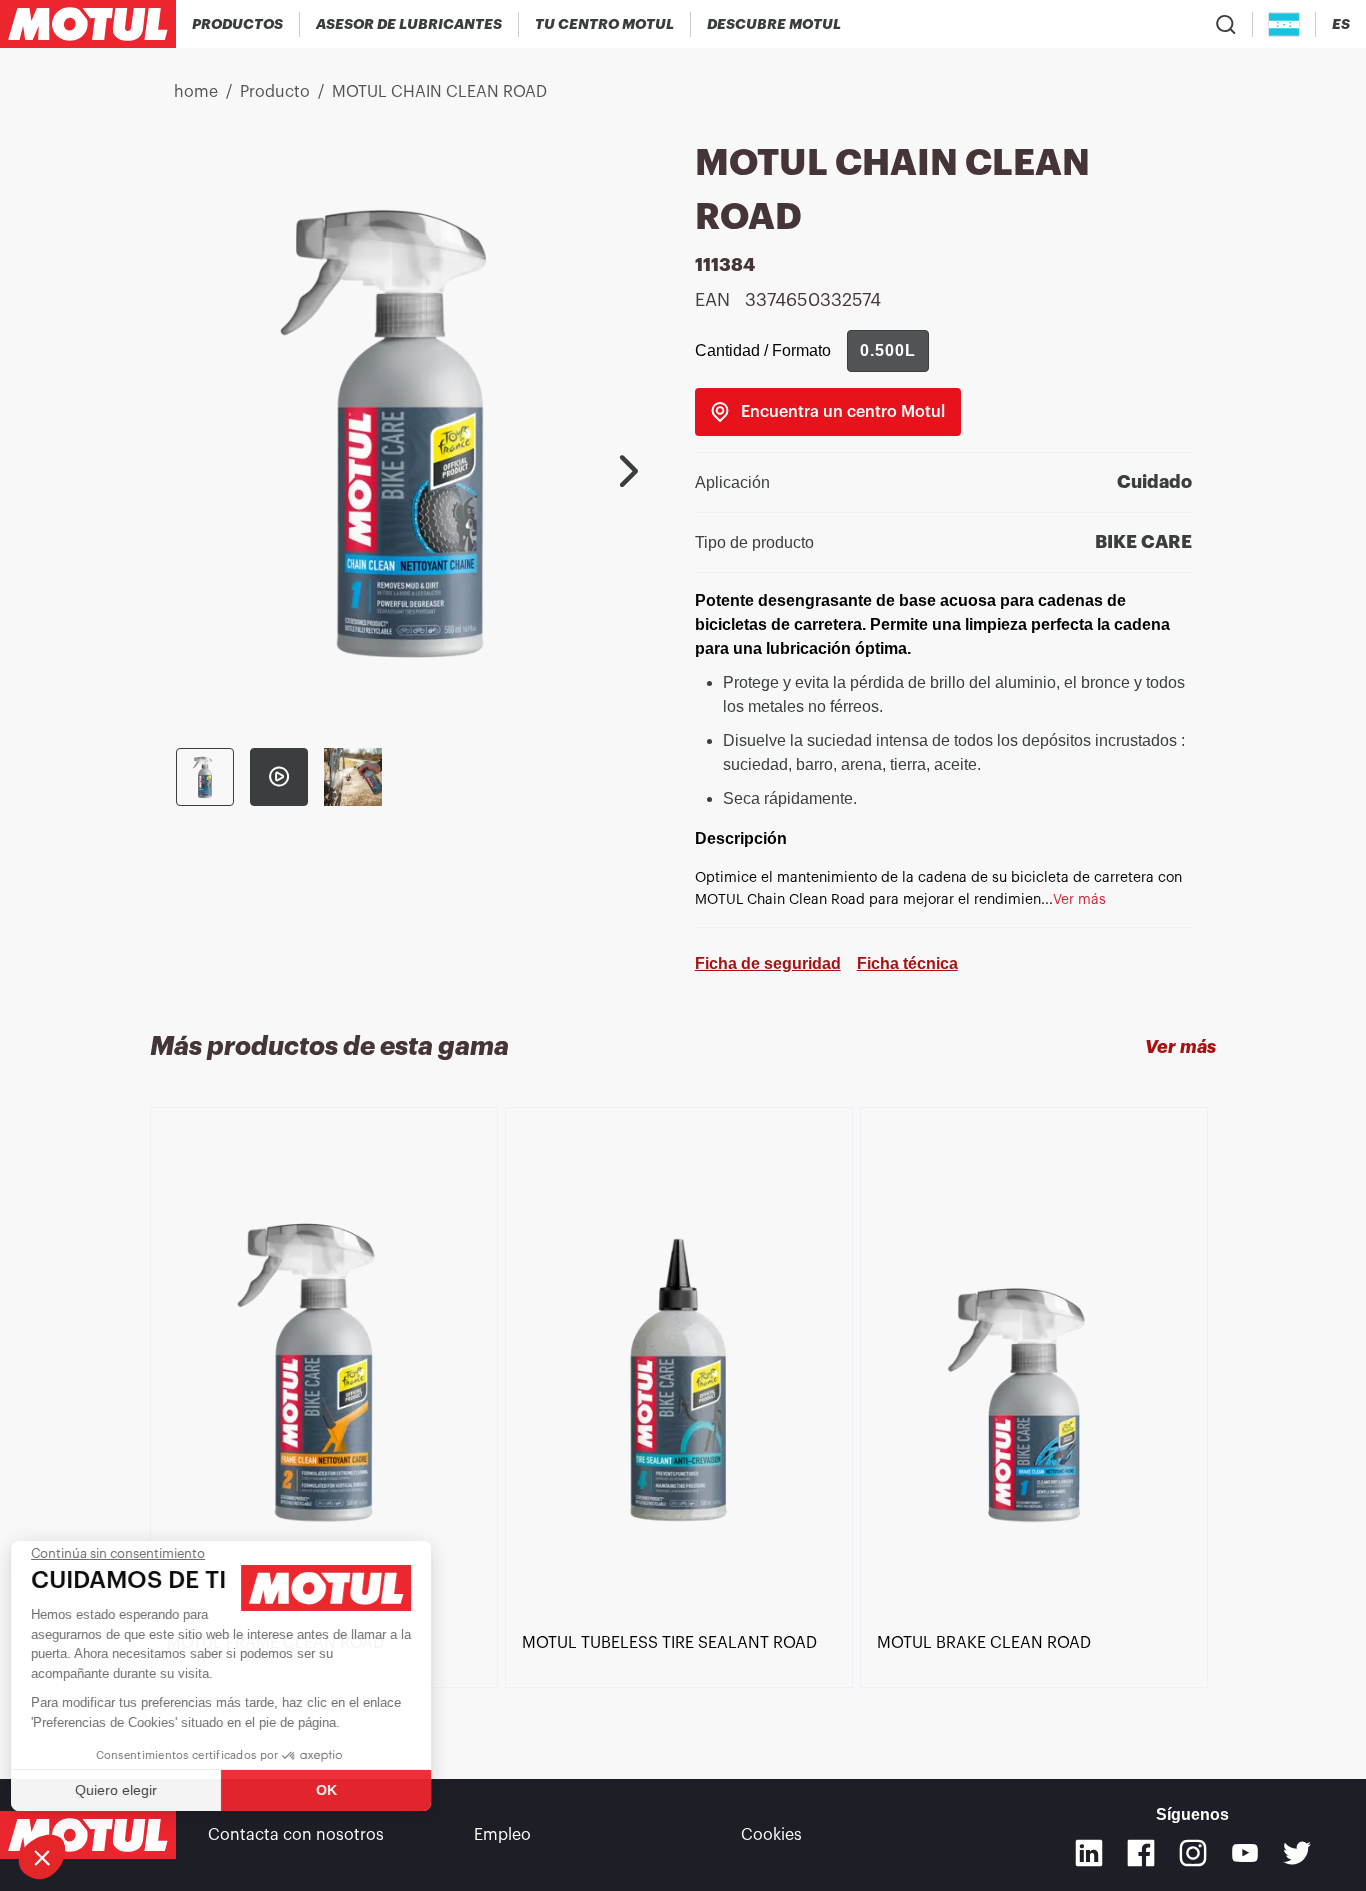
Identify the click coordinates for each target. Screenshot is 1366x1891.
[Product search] (1226, 24)
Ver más (1180, 1047)
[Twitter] (1297, 1853)
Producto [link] (275, 92)
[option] (327, 1373)
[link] (828, 412)
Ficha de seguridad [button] (768, 963)
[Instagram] (1193, 1853)
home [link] (196, 92)
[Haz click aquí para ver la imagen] (205, 777)
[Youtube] (1245, 1853)
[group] (888, 351)
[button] (42, 1857)
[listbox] (683, 1407)
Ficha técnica (907, 963)
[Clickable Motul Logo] (88, 24)
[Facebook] (1141, 1853)
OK (335, 1790)
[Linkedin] (1089, 1853)
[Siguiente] (629, 471)
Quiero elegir (125, 1790)
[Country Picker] (1284, 24)
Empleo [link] (502, 1835)
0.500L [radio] (888, 350)
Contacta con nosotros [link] (296, 1835)
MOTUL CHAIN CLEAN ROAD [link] (439, 92)
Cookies (771, 1835)
